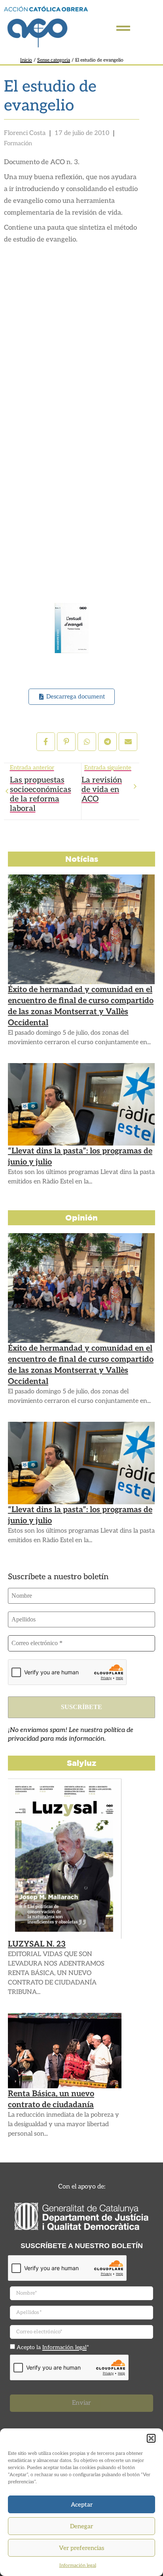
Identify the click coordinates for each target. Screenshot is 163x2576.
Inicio (26, 60)
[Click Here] (123, 28)
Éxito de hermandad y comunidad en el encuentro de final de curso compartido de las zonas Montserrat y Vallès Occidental (81, 1006)
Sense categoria (54, 60)
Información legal (78, 2566)
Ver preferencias (81, 2548)
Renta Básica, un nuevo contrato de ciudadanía (51, 2099)
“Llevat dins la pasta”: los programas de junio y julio (80, 1157)
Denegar (81, 2526)
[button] (151, 2438)
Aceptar (82, 2505)
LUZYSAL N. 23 (37, 1944)
